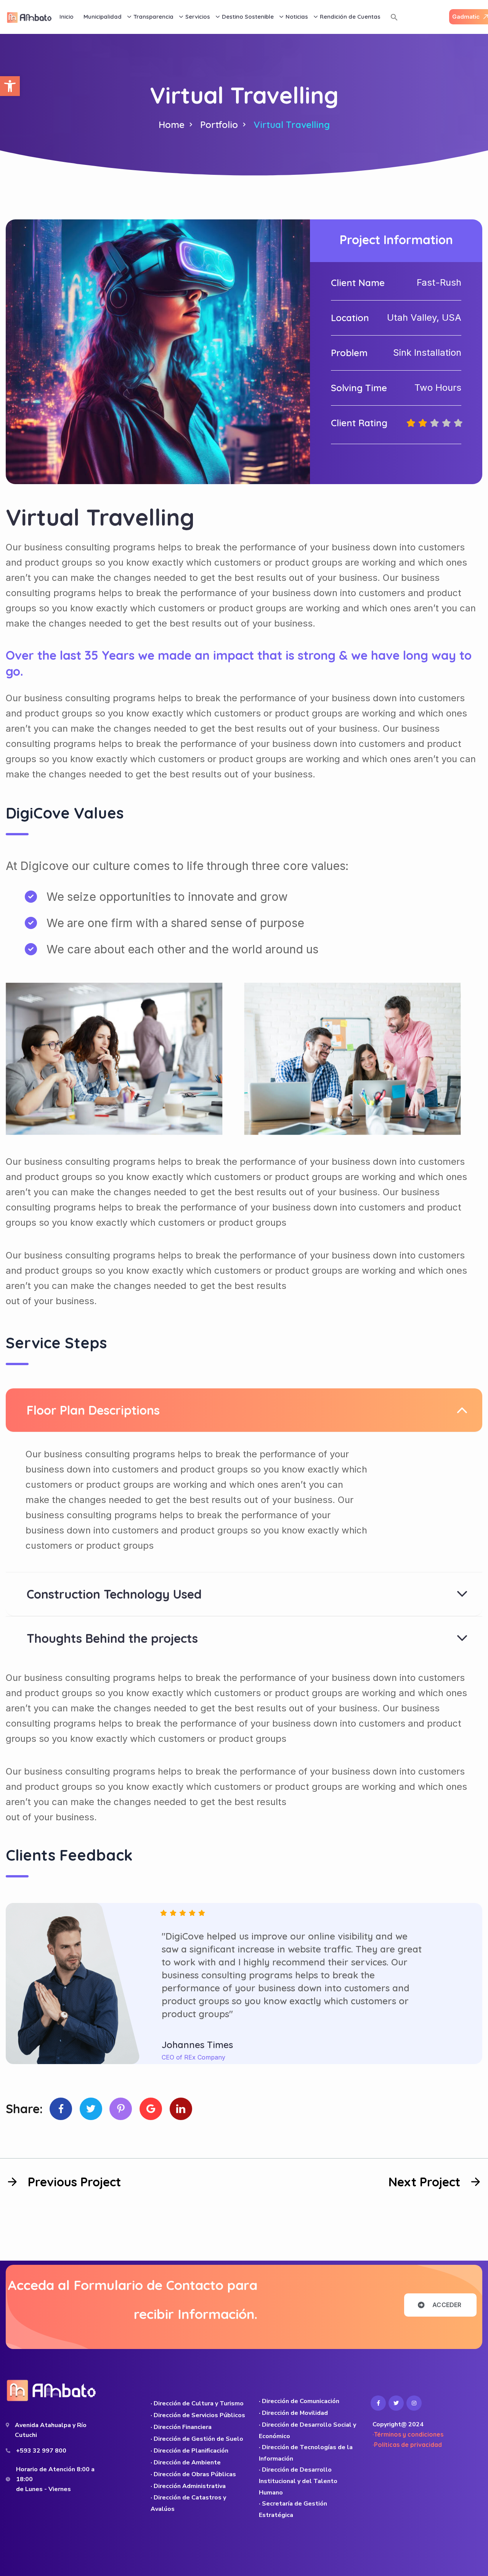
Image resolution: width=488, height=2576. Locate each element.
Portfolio (219, 125)
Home (172, 125)
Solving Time (359, 388)
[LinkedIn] (181, 2109)
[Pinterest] (121, 2109)
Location (350, 318)
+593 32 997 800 (41, 2451)
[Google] (151, 2109)
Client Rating (359, 423)
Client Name (358, 283)
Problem (349, 353)
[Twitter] (91, 2109)
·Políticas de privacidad (407, 2445)
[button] (10, 86)
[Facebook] (61, 2109)
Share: (24, 2109)
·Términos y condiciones (408, 2434)
